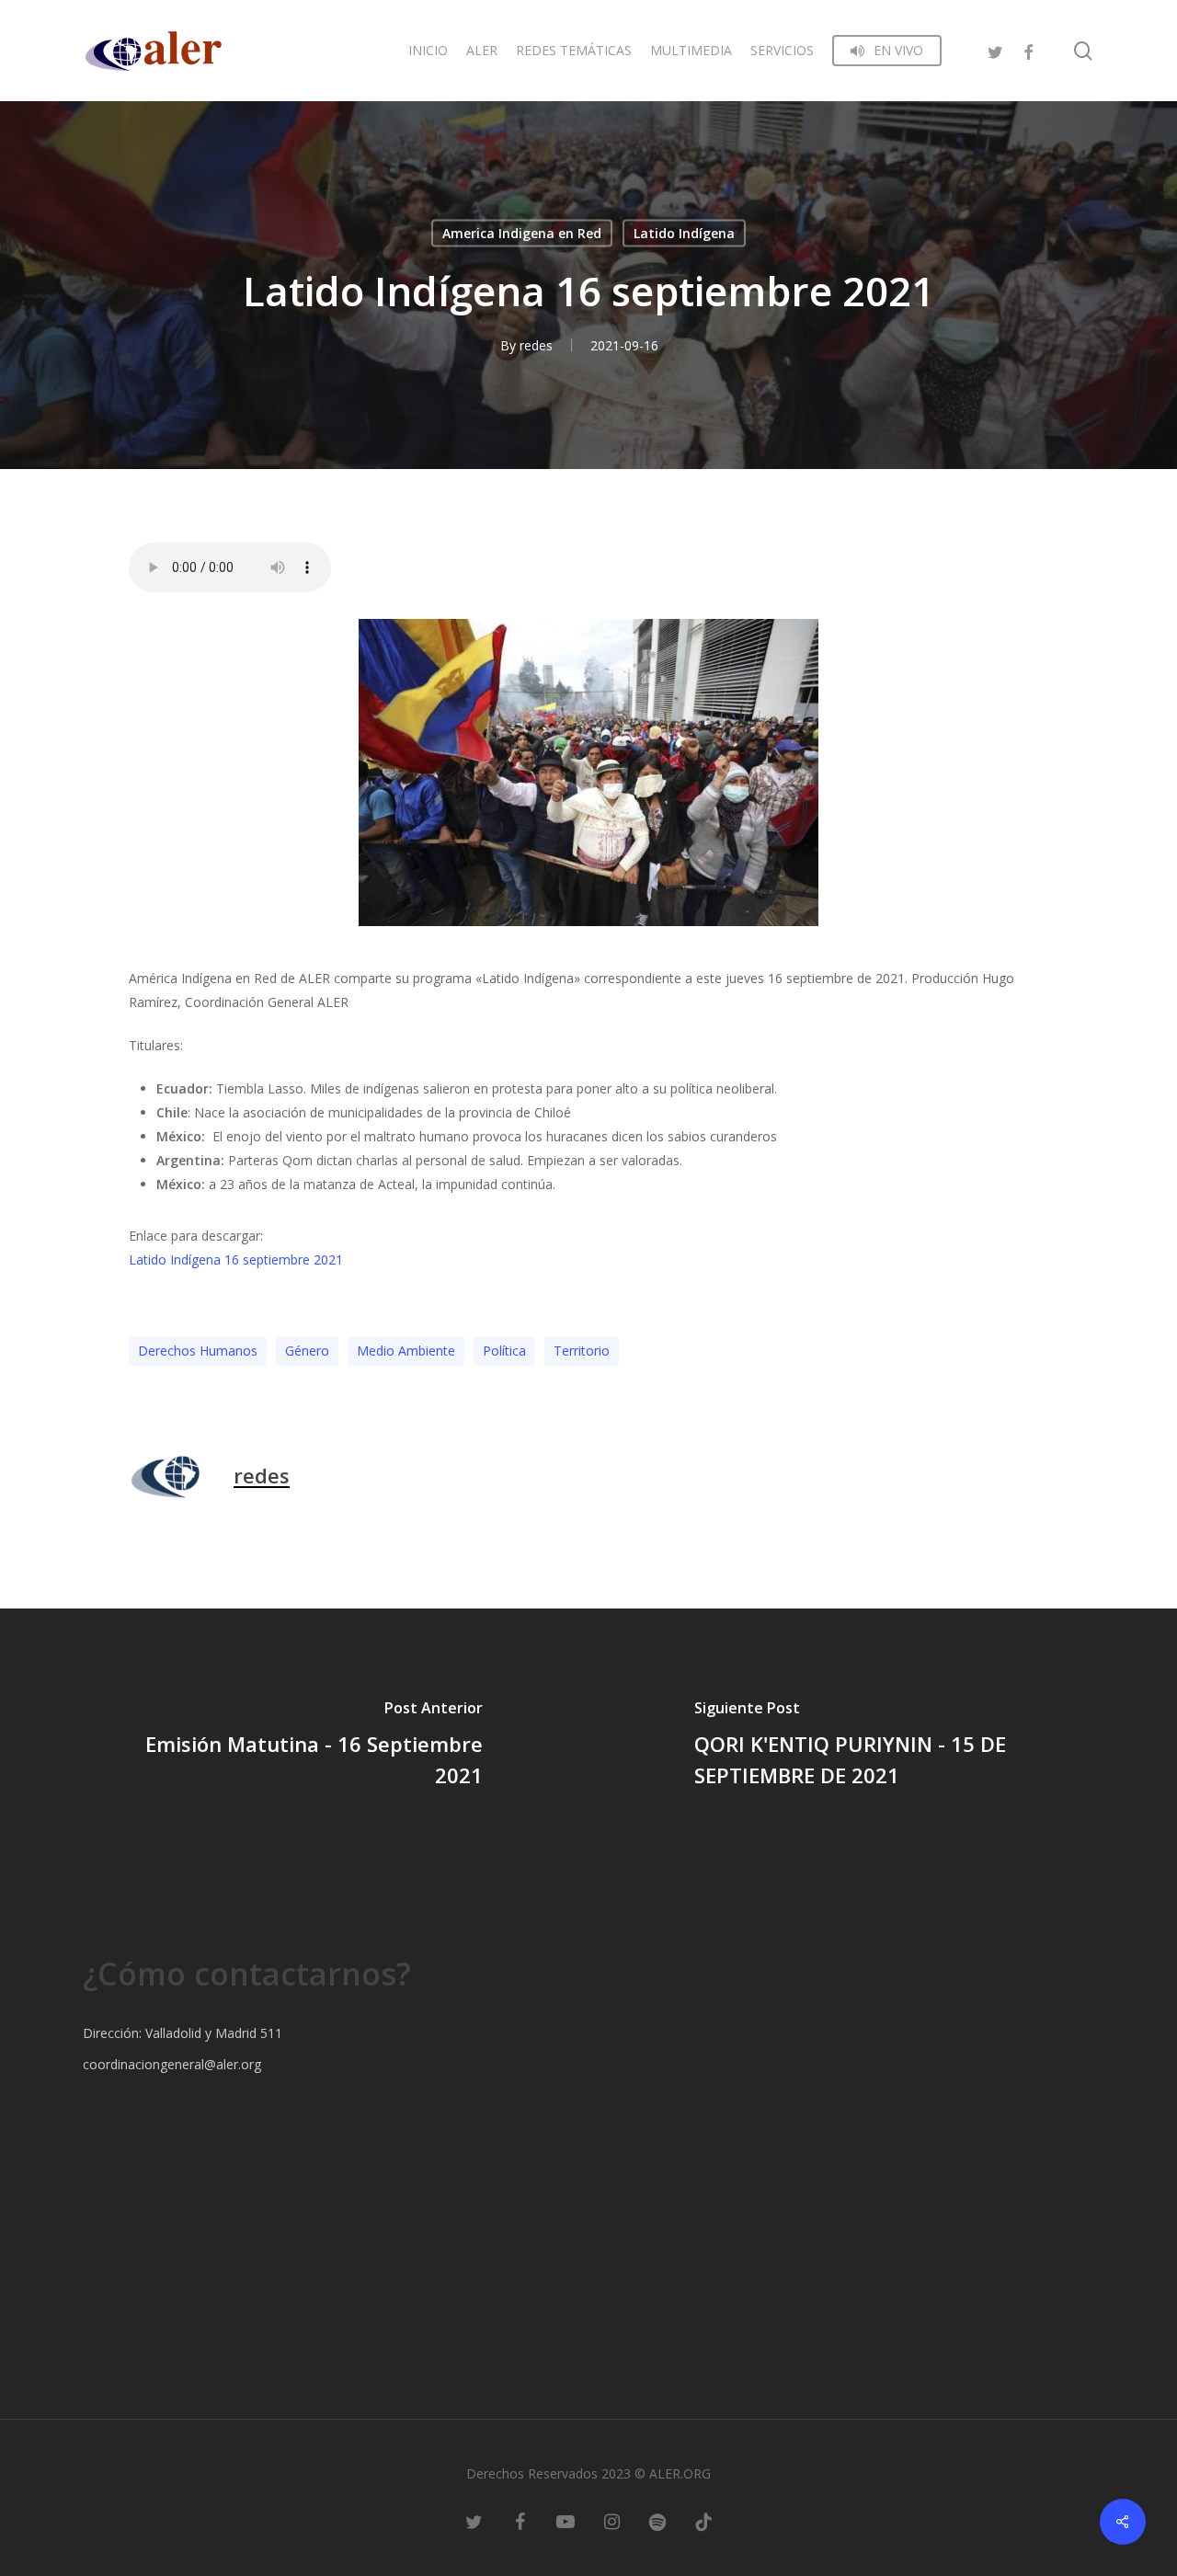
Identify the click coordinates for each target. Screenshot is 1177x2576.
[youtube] (566, 2521)
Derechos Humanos (198, 1351)
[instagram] (611, 2521)
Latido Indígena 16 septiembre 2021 (236, 1259)
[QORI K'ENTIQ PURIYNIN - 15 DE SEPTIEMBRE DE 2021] (883, 1746)
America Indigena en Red (522, 233)
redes (536, 345)
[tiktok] (703, 2521)
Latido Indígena (684, 233)
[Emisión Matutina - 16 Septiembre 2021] (294, 1746)
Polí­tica (504, 1351)
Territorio (582, 1351)
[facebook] (1028, 50)
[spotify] (657, 2521)
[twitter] (995, 50)
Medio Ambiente (406, 1351)
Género (307, 1351)
